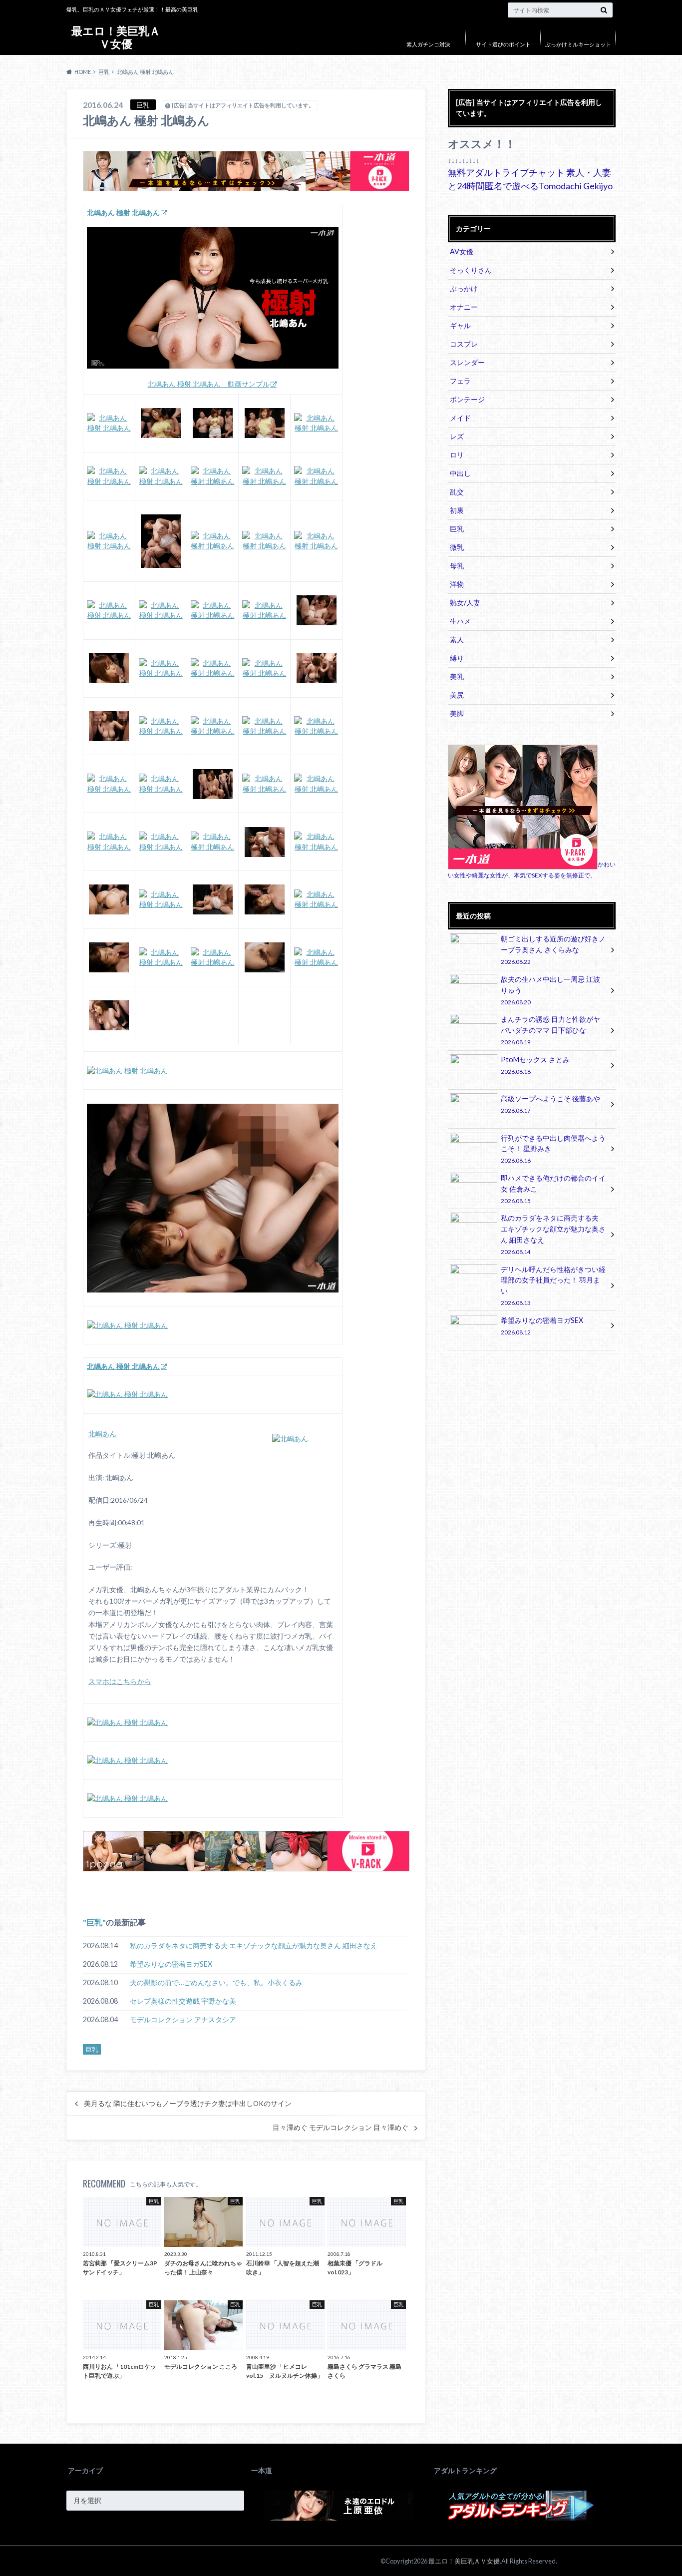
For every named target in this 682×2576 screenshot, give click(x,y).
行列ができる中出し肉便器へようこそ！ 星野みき (553, 1149)
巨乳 (94, 1922)
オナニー (464, 307)
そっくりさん (471, 270)
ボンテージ (467, 399)
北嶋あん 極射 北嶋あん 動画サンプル (209, 384)
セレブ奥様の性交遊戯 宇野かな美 (183, 2001)
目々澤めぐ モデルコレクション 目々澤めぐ (341, 2128)
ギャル (460, 325)
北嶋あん (102, 1434)
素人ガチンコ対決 (428, 44)
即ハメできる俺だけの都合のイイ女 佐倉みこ (553, 1189)
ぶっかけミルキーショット (578, 44)
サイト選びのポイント (503, 44)
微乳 (457, 547)
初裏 (457, 510)
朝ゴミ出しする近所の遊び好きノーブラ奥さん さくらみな (553, 950)
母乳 (457, 566)
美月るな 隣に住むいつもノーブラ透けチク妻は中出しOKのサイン (188, 2104)
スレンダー (467, 362)
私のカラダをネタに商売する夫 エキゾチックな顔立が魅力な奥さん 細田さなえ (254, 1945)
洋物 (457, 584)
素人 (457, 640)
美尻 (457, 695)
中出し (460, 473)
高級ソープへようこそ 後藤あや (550, 1104)
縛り (457, 658)
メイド (460, 418)
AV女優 (462, 251)
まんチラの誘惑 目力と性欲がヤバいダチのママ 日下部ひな (550, 1030)
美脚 (457, 713)
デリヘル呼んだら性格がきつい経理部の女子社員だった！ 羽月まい (553, 1286)
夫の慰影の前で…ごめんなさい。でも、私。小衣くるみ (216, 1982)
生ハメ (460, 621)
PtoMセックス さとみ (535, 1065)
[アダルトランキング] (521, 2518)
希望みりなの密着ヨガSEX (171, 1964)
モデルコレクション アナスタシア (183, 2019)
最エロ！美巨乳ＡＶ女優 (116, 37)
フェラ (460, 381)
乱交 (457, 492)
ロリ (457, 455)
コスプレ (464, 344)
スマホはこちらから (120, 1682)
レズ (457, 436)
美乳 (457, 676)
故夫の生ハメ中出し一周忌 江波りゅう (550, 990)
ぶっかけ (464, 288)
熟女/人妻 (465, 603)
